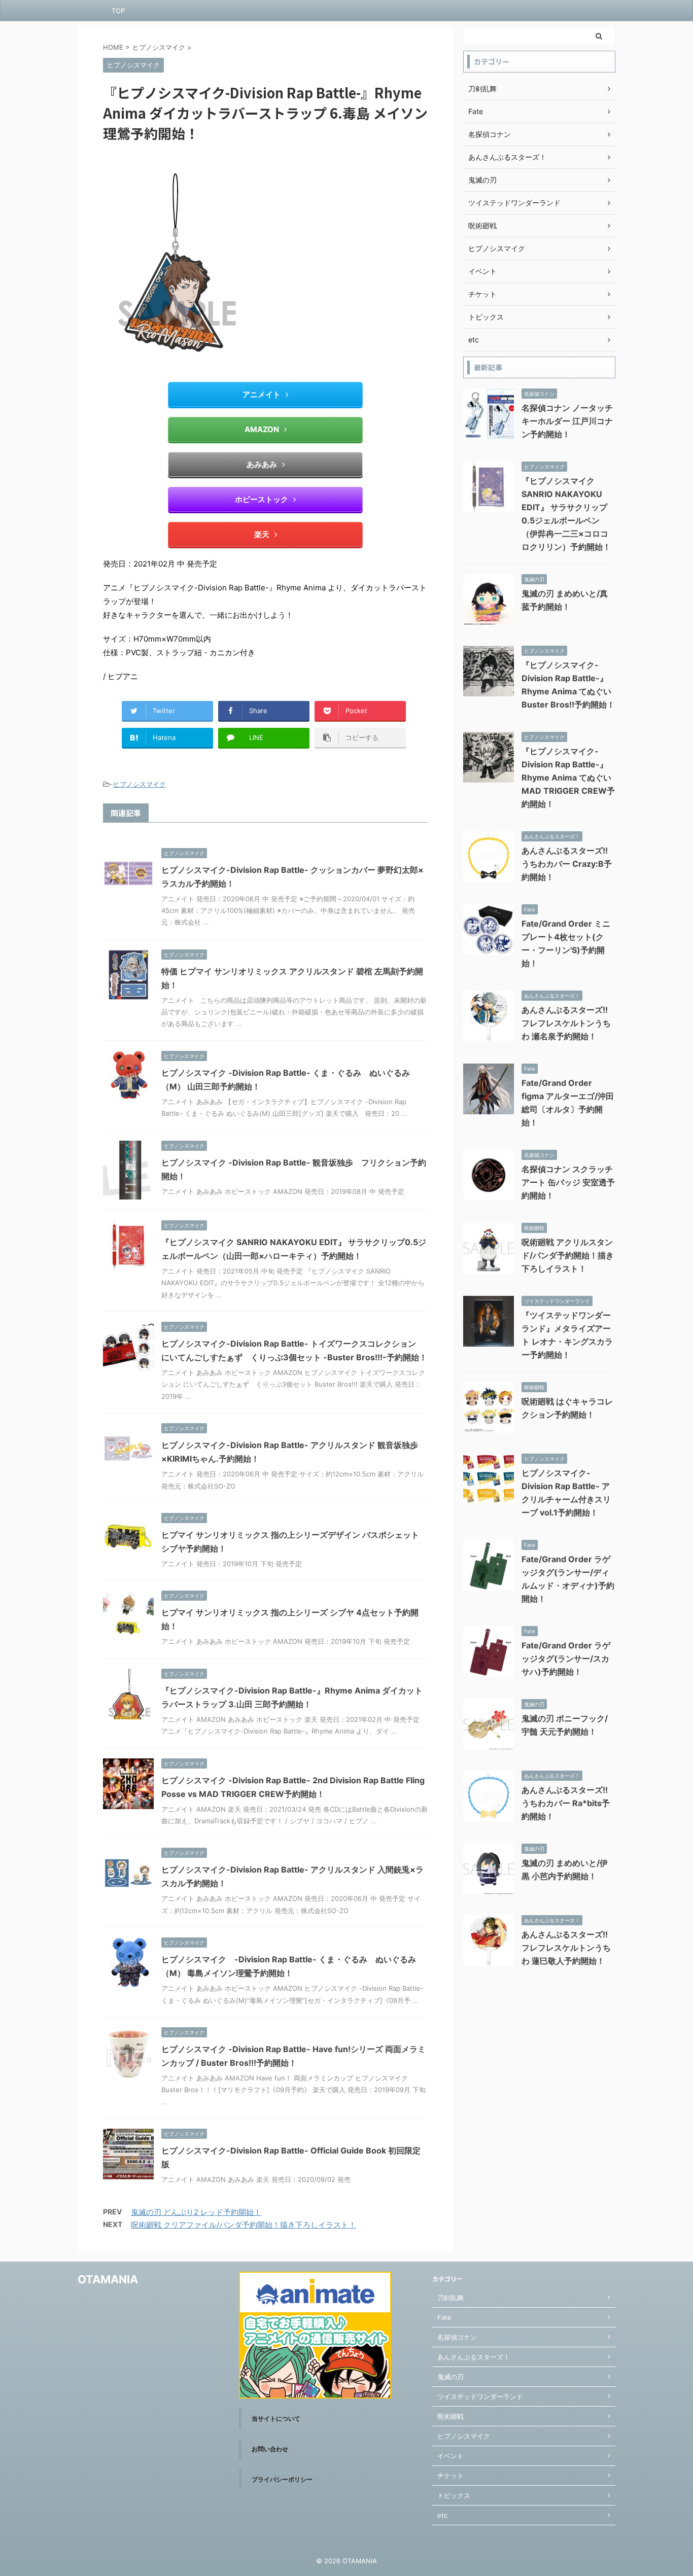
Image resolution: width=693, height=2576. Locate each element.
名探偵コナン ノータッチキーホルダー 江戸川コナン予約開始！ (567, 421)
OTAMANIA (108, 2279)
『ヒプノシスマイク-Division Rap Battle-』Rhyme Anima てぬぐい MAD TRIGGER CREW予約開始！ (568, 778)
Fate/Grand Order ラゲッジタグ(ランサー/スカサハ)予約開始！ (566, 1658)
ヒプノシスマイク (140, 784)
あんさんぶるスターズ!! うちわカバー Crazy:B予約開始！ (567, 864)
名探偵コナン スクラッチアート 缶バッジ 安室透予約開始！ (568, 1182)
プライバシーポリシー (282, 2479)
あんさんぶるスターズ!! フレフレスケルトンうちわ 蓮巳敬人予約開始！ (566, 1948)
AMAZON (262, 429)
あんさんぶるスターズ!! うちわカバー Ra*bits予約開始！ (566, 1803)
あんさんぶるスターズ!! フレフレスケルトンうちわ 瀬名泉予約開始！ (566, 1023)
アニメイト (262, 394)
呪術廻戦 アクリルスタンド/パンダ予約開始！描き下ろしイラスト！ (568, 1255)
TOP (118, 11)
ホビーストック (262, 499)
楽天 (262, 534)
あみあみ (262, 464)
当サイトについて (276, 2419)
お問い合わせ (270, 2449)
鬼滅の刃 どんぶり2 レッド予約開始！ (196, 2212)
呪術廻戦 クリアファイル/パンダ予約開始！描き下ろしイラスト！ (244, 2225)
